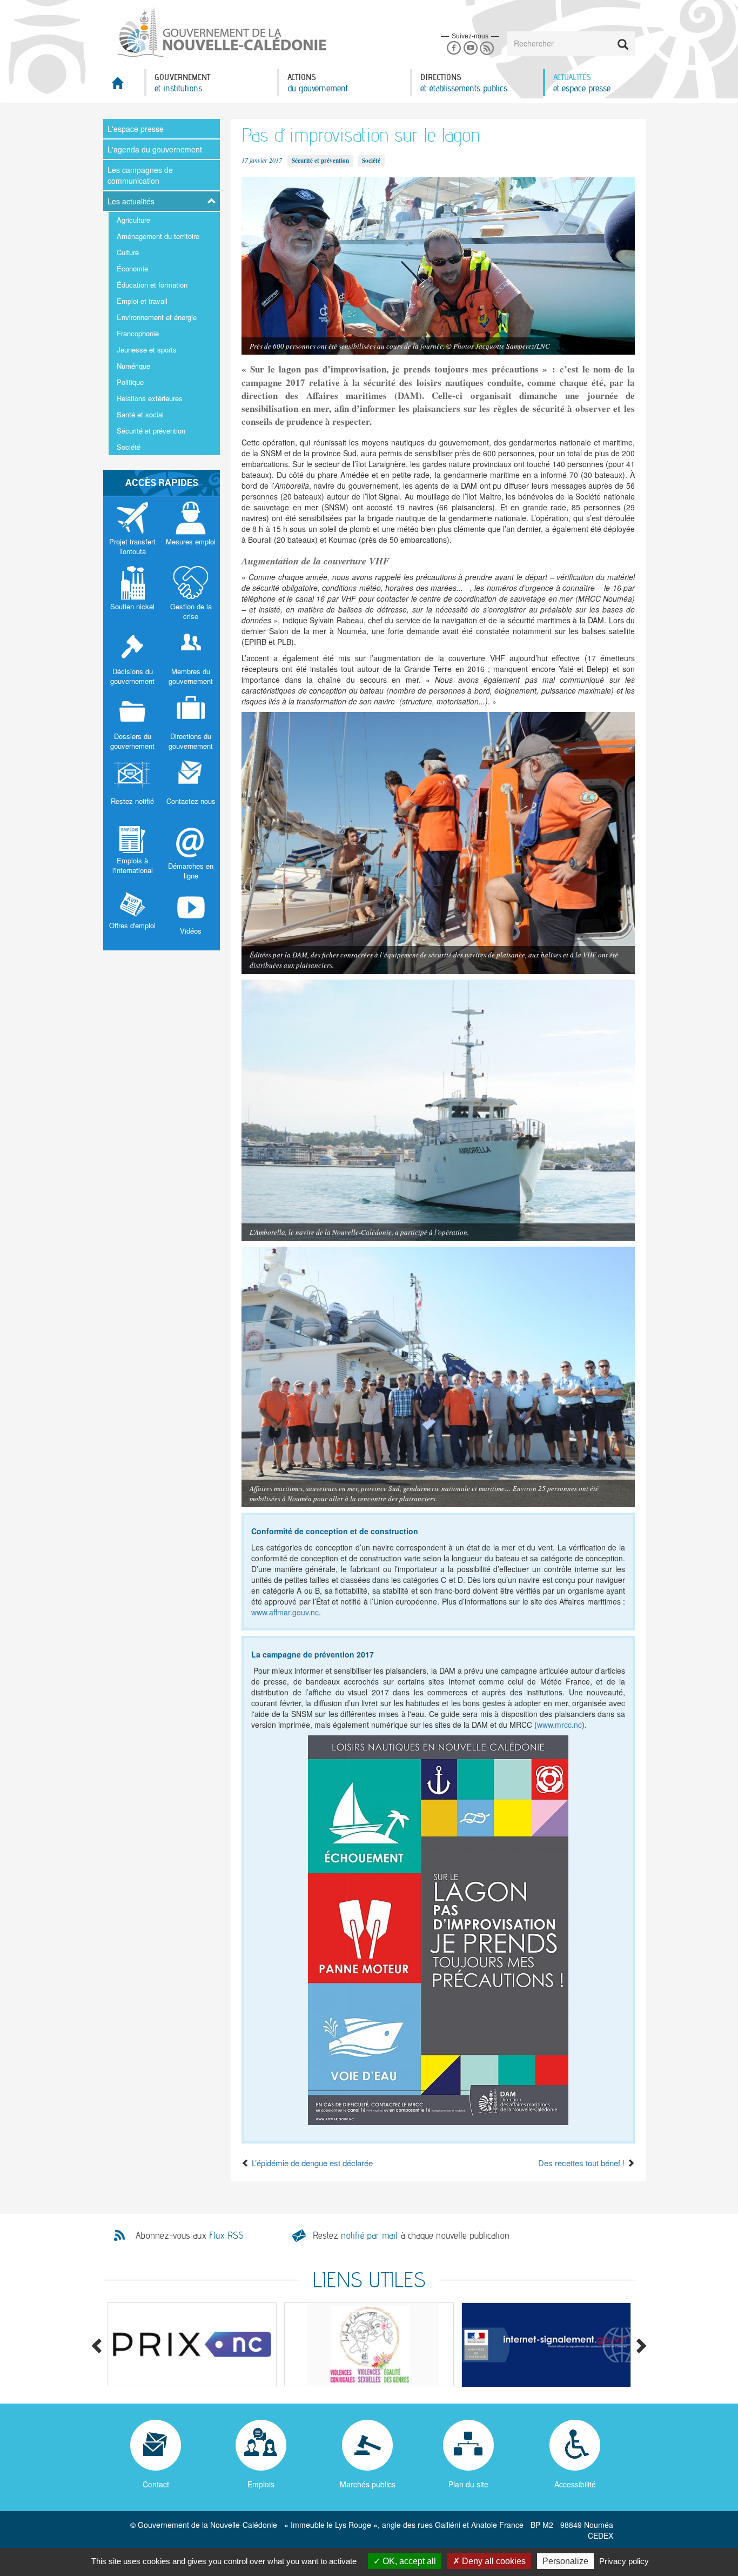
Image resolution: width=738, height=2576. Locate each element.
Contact (156, 2484)
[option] (192, 2344)
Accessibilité (575, 2484)
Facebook (454, 48)
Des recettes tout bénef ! (582, 2163)
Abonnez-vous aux (190, 2235)
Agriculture (133, 220)
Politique (130, 382)
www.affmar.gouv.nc (285, 1612)
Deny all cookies (493, 2561)
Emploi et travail (142, 301)
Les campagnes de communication (140, 175)
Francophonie (138, 333)
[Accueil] (221, 32)
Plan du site (468, 2484)
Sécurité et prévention (151, 431)
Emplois (261, 2484)
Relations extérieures (150, 398)
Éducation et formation (152, 285)
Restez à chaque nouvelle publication (411, 2235)
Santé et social (140, 414)
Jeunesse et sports (147, 350)
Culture (128, 252)
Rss (487, 48)
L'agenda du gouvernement (155, 149)
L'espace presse (136, 129)
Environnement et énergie (157, 317)
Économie (132, 268)
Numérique (133, 366)
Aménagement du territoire (158, 236)
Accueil (124, 86)
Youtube (470, 48)
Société (129, 447)
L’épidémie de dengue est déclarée (311, 2163)
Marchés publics (368, 2484)
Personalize (565, 2561)
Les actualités (131, 201)
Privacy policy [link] (624, 2561)
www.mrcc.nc (559, 1725)
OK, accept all (408, 2561)
